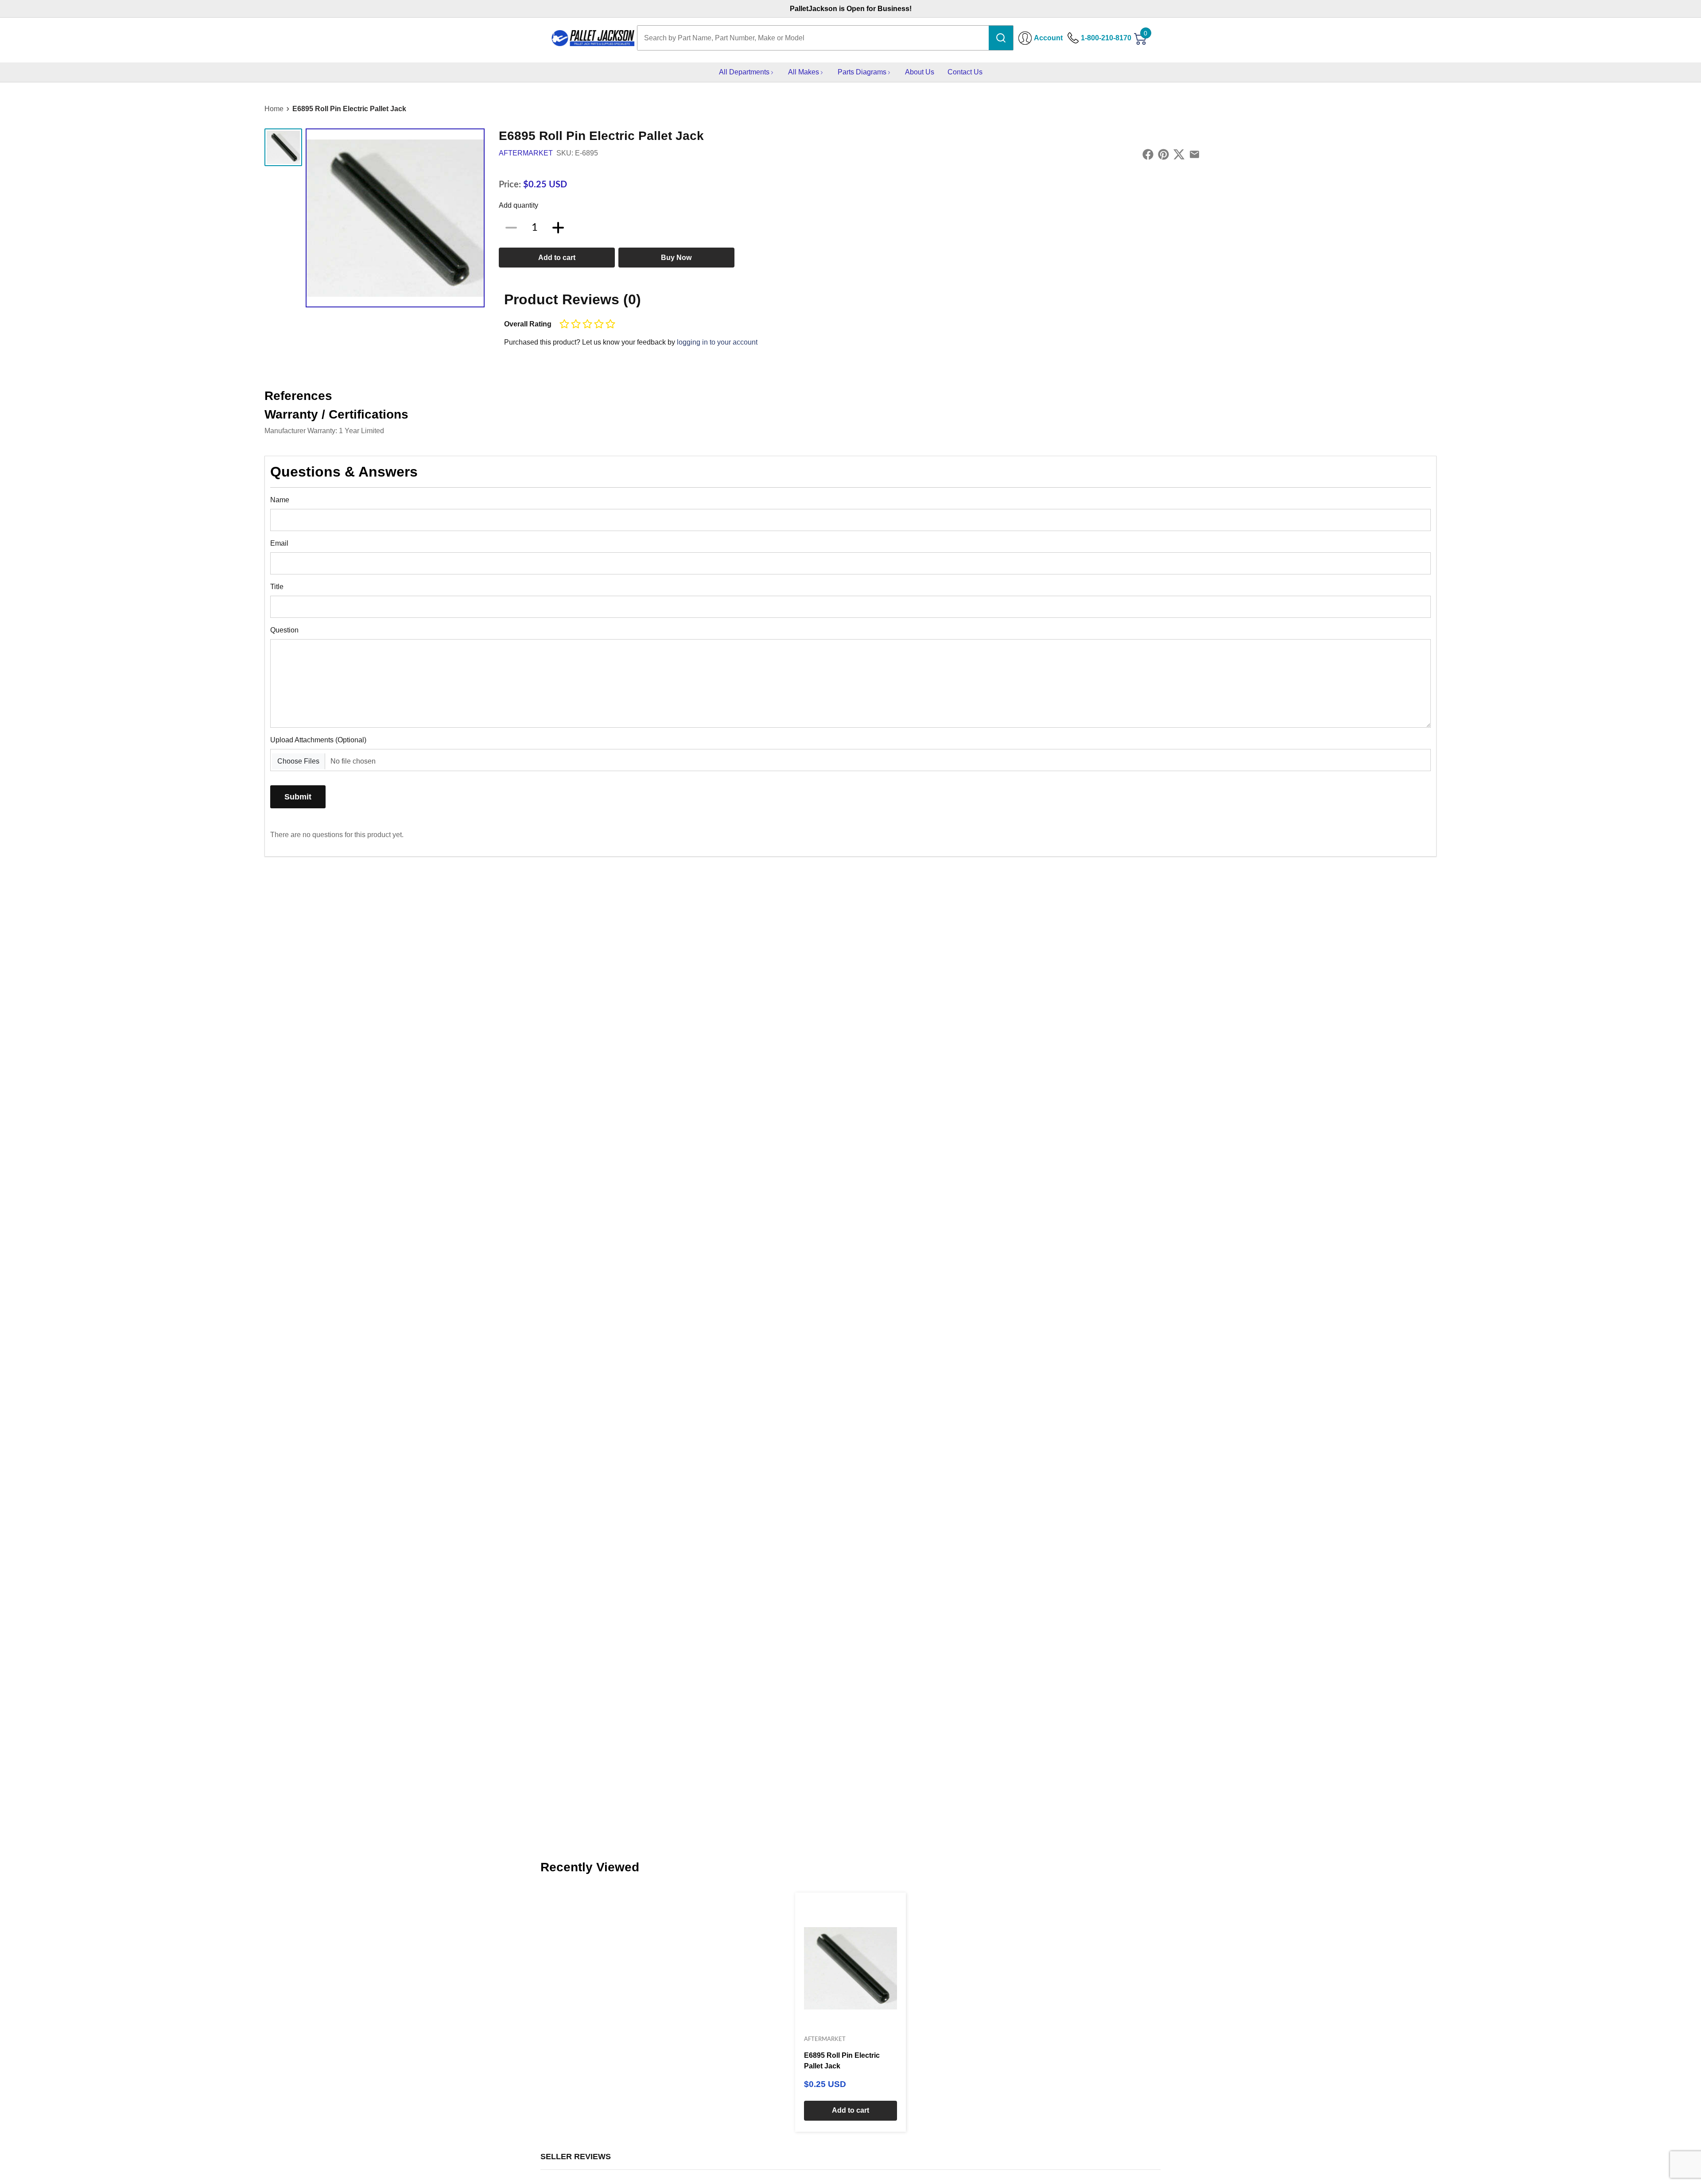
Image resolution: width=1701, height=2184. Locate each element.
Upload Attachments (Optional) (318, 740)
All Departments (744, 72)
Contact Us (965, 72)
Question (284, 630)
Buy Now (676, 258)
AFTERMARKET (526, 153)
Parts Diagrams (862, 72)
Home (274, 109)
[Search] (1001, 38)
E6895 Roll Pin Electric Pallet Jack (349, 109)
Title (277, 587)
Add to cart (557, 258)
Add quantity (518, 205)
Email (279, 543)
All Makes (804, 72)
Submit (298, 797)
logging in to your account (717, 342)
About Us (920, 72)
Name (280, 500)
